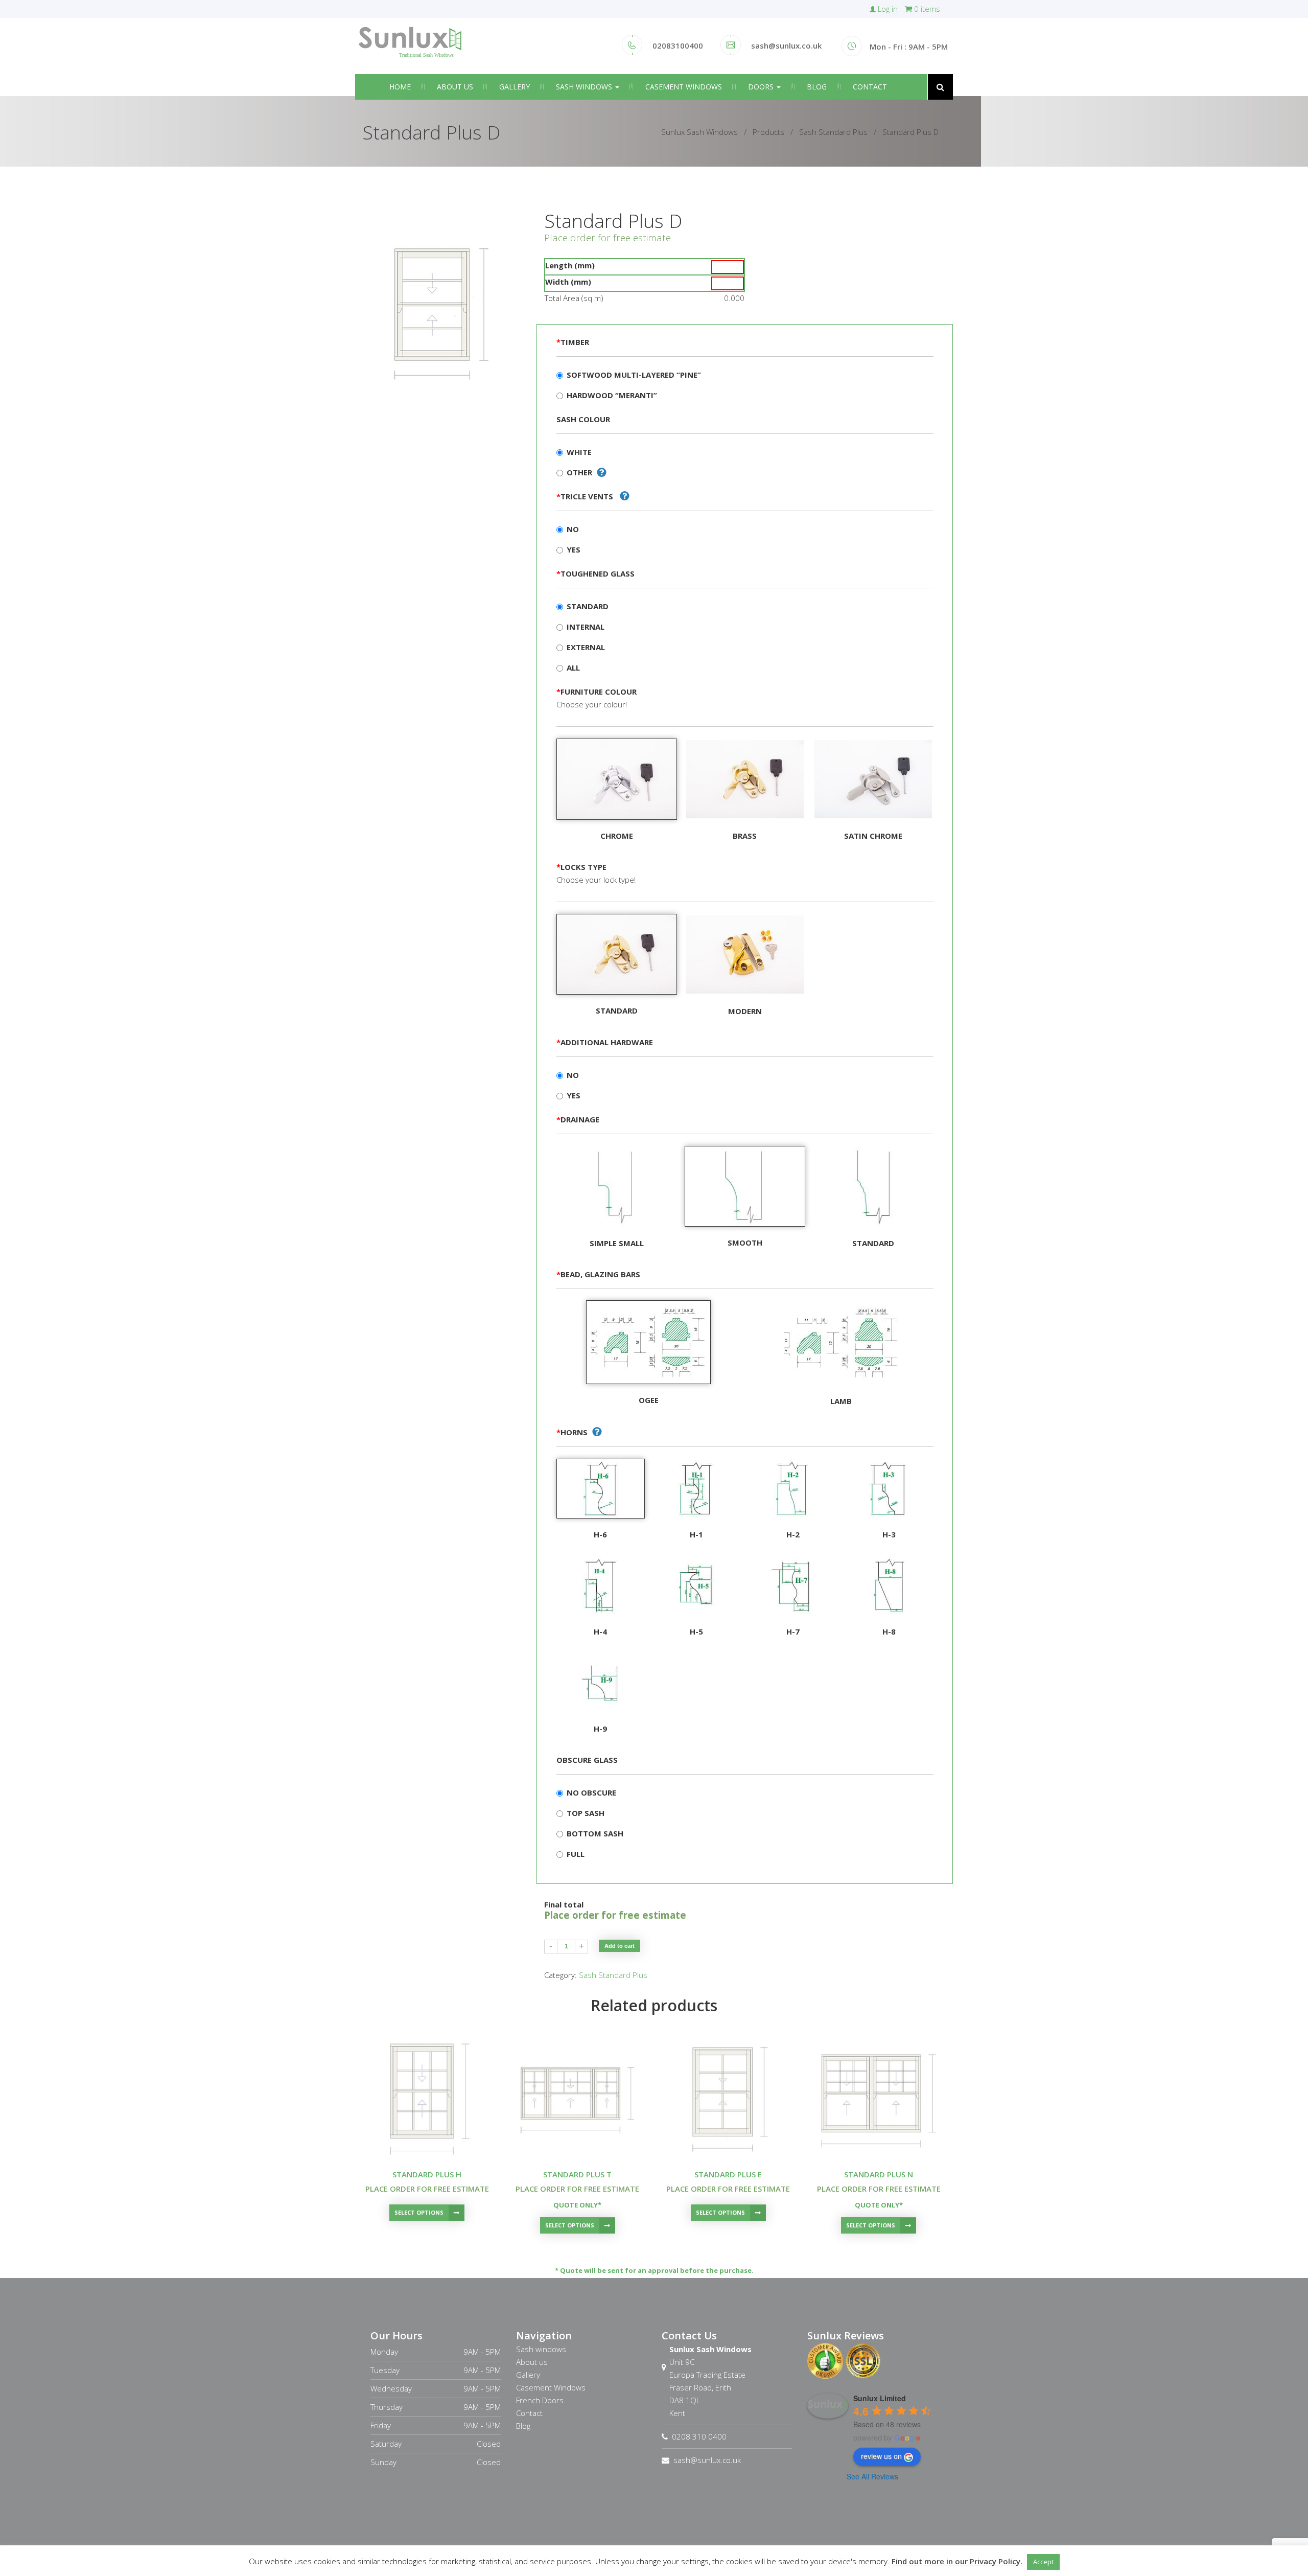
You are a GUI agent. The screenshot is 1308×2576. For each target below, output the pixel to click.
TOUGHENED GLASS (595, 573)
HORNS (572, 1432)
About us (455, 87)
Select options (419, 2212)
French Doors (540, 2400)
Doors (762, 87)
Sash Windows (585, 87)
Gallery (515, 87)
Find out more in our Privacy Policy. (957, 2561)
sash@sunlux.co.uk (707, 2460)
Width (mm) (568, 282)
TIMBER (573, 342)
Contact (870, 87)
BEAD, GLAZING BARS (598, 1274)
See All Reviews (872, 2476)
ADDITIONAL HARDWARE (605, 1042)
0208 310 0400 (699, 2436)
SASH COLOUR (583, 419)
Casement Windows (684, 87)
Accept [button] (1043, 2562)
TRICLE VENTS (586, 496)
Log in (888, 9)
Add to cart (620, 1946)
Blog (817, 87)
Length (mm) (570, 265)
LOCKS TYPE (581, 867)
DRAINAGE (578, 1119)
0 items (926, 9)
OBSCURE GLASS (587, 1760)
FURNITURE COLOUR (597, 692)
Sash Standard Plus (613, 1975)
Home (400, 87)
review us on (881, 2456)
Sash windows (541, 2349)
